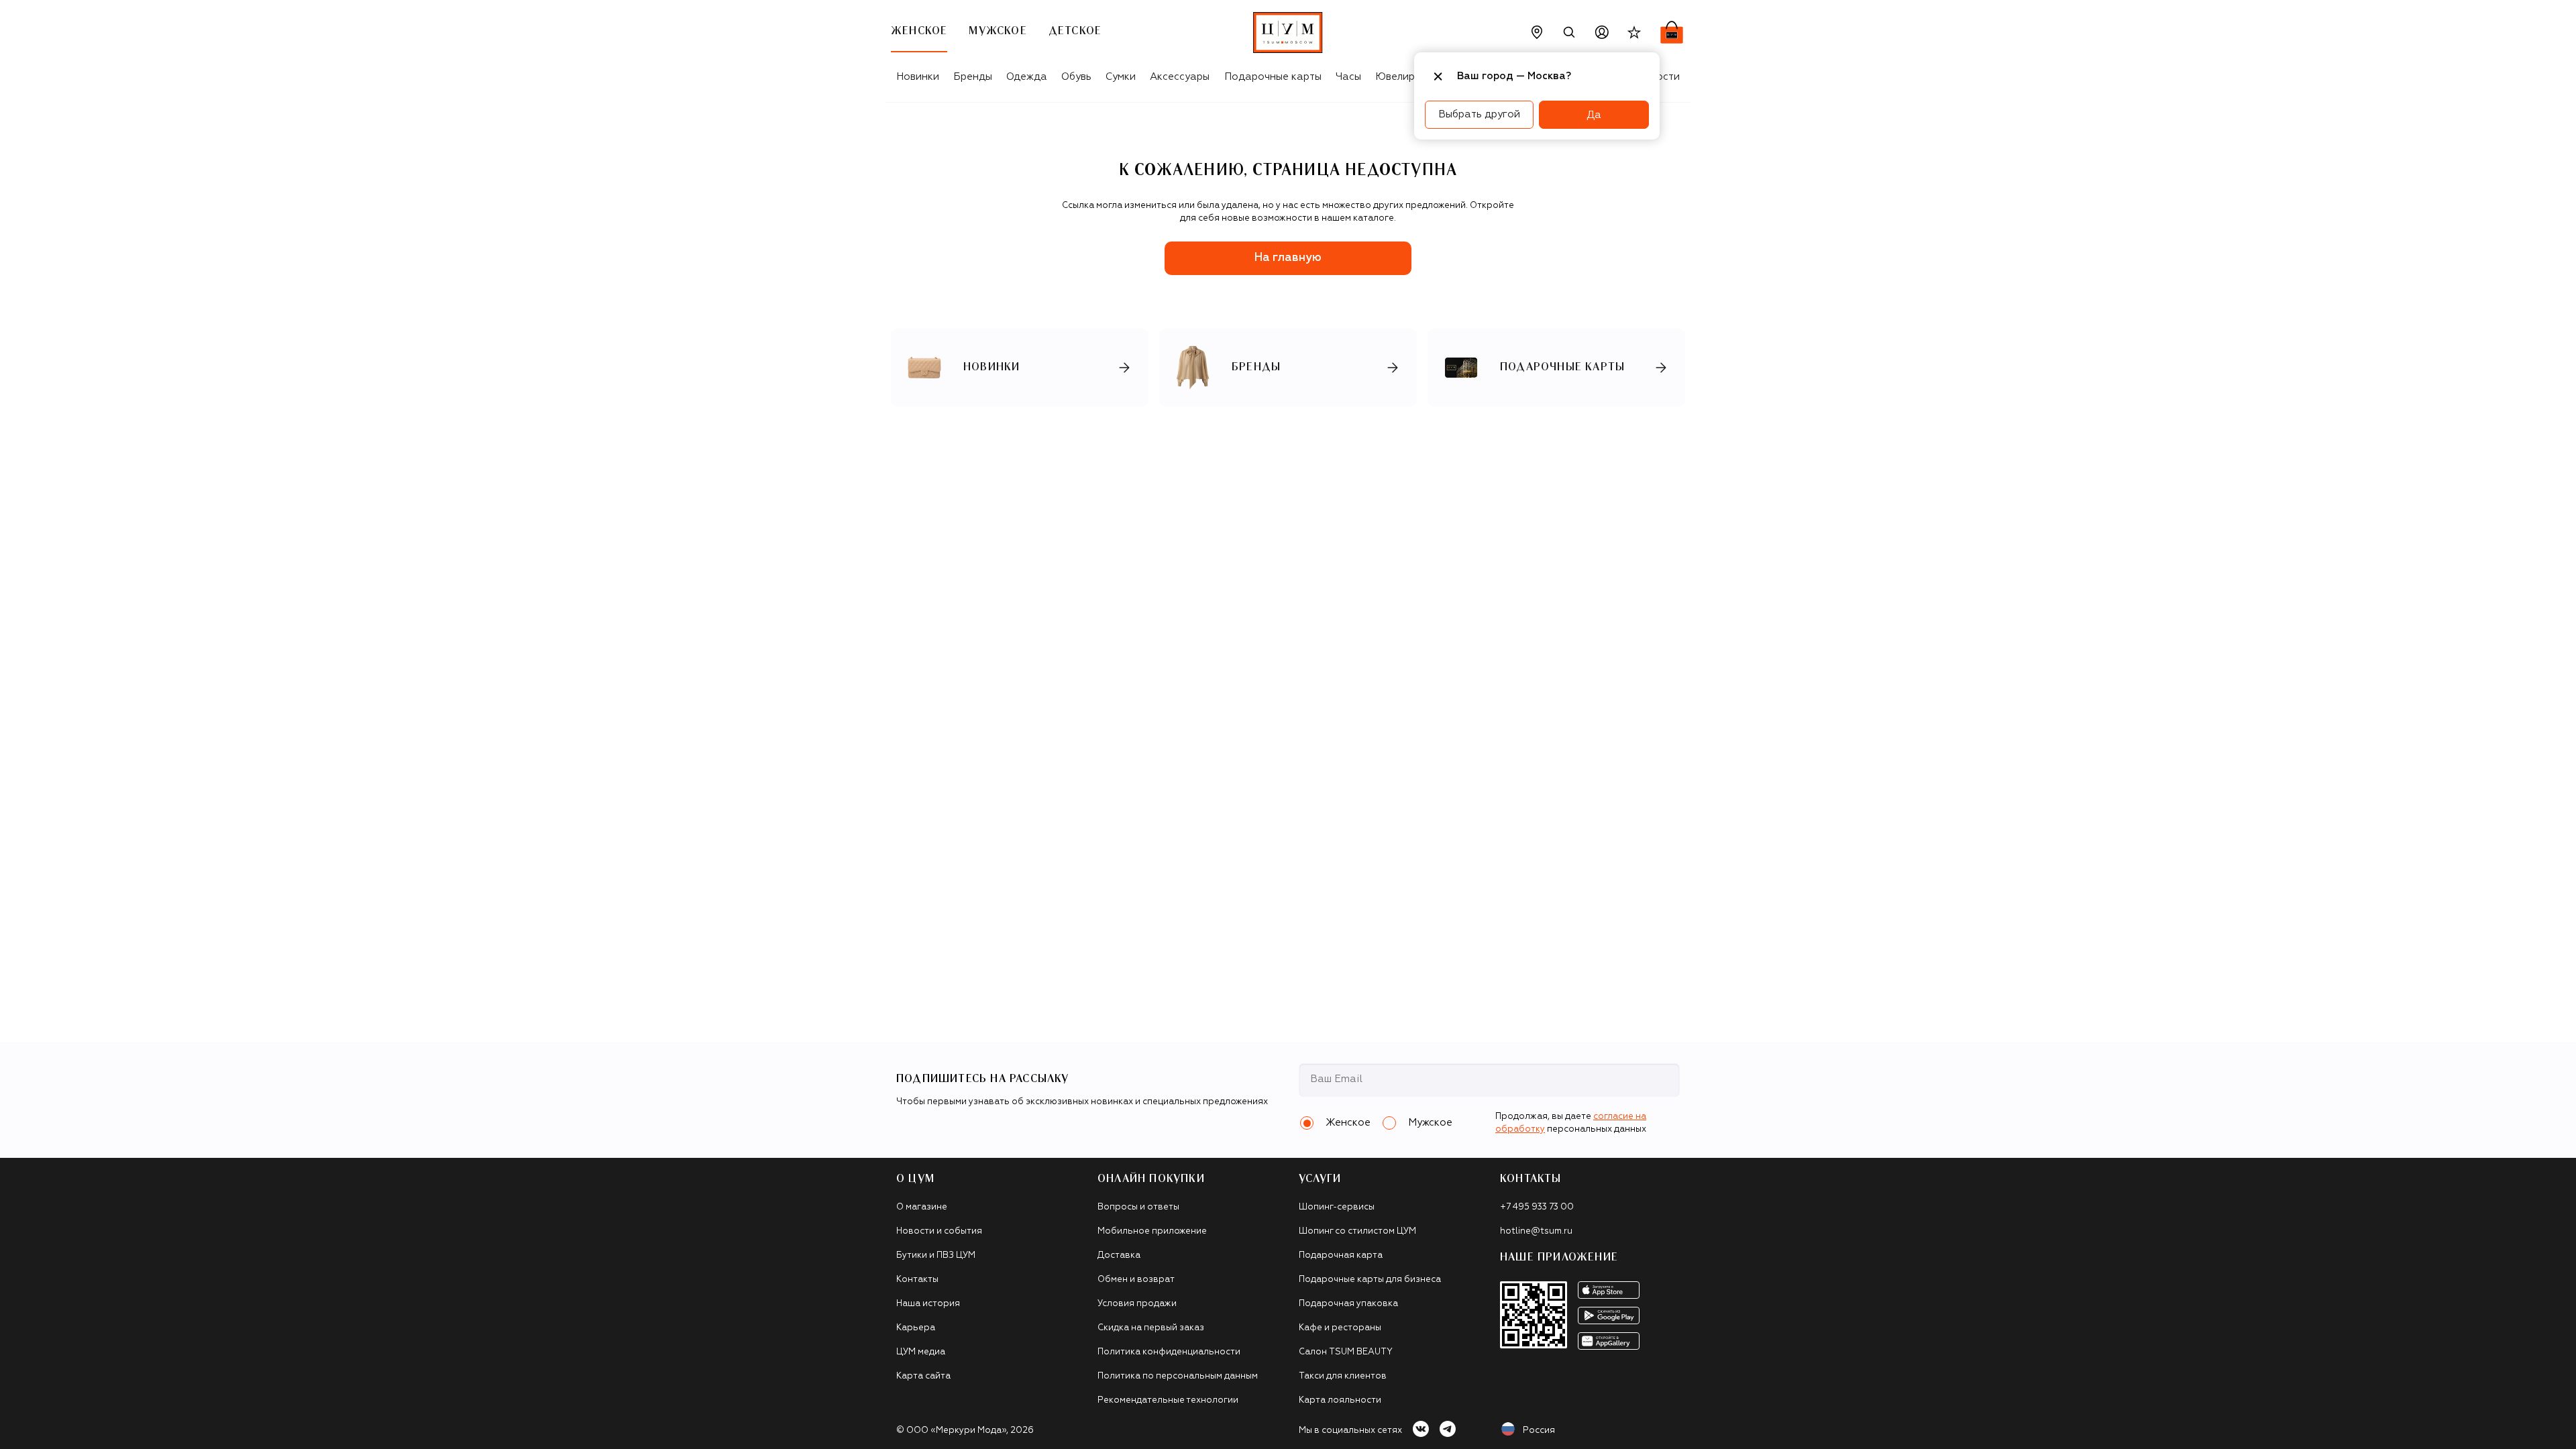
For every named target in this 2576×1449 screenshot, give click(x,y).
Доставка (1119, 1255)
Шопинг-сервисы (1337, 1207)
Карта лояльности (1340, 1400)
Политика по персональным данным (1178, 1376)
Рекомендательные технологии (1168, 1400)
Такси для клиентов (1343, 1376)
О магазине (922, 1207)
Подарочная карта (1341, 1255)
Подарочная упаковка (1348, 1304)
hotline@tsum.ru (1536, 1231)
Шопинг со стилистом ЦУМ (1357, 1231)
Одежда (1027, 77)
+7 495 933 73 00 (1537, 1207)
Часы (1348, 77)
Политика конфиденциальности (1169, 1352)
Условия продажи (1137, 1304)
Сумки (1121, 77)
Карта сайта (923, 1376)
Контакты (917, 1280)
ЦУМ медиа (921, 1352)
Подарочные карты (1273, 77)
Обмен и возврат (1136, 1280)
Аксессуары (1180, 77)
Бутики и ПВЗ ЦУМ (936, 1255)
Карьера (916, 1328)
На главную (1288, 258)
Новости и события (939, 1231)
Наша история (928, 1304)
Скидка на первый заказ (1151, 1328)
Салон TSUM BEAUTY (1346, 1352)
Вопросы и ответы (1138, 1207)
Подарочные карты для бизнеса (1370, 1280)
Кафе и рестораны (1340, 1328)
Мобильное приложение (1152, 1231)
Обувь (1076, 77)
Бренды (973, 77)
